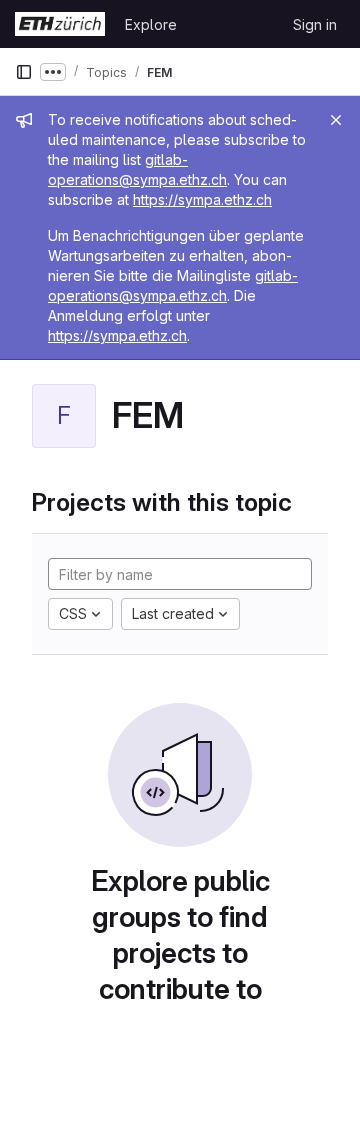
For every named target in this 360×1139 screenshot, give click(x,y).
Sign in (315, 24)
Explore (151, 24)
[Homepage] (60, 24)
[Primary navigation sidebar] (24, 72)
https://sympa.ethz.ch (202, 199)
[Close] (336, 120)
